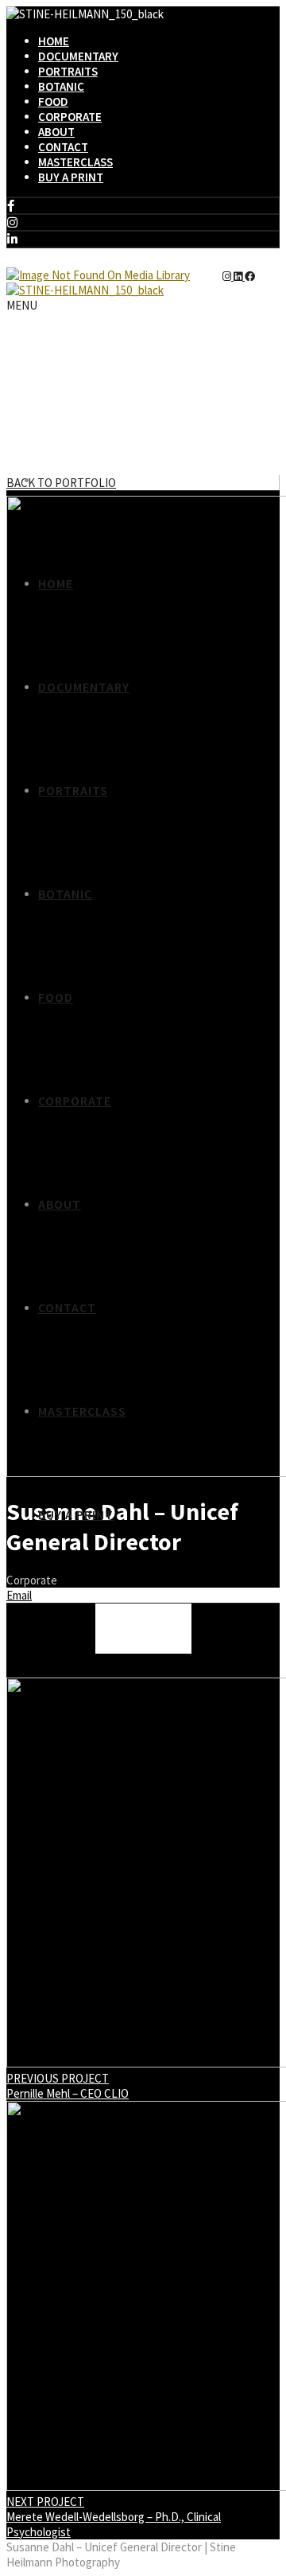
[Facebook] (11, 206)
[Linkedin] (12, 239)
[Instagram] (12, 222)
